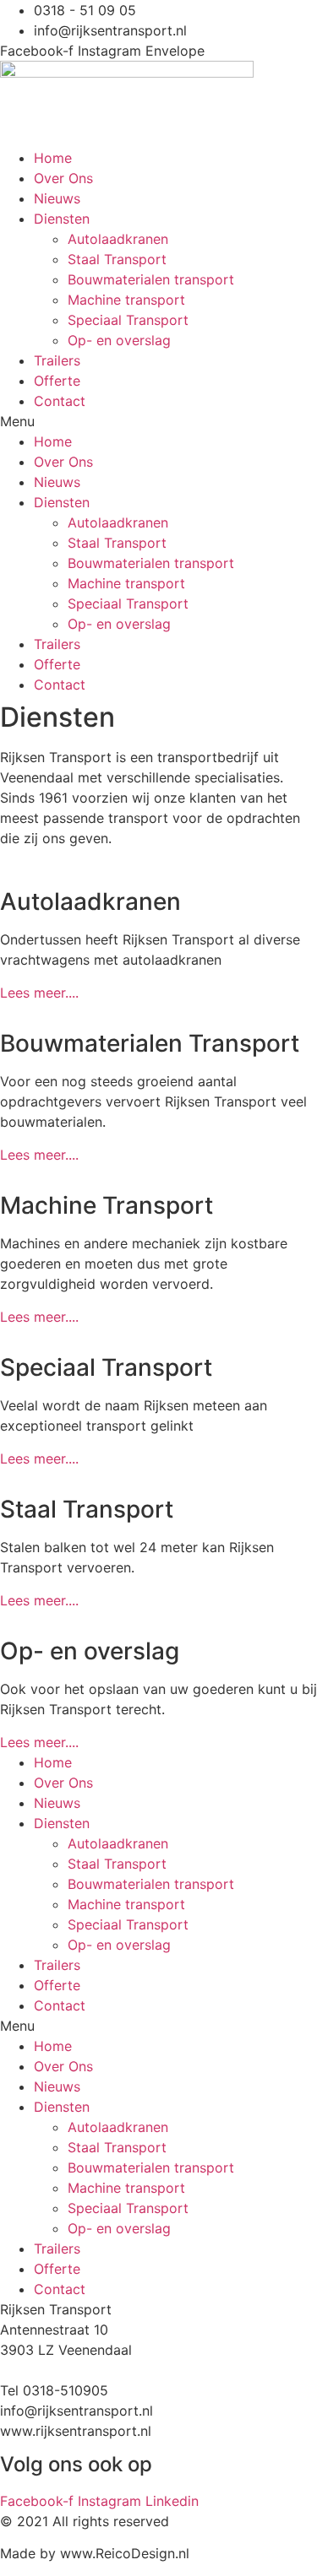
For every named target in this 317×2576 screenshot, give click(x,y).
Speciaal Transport (128, 320)
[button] (158, 421)
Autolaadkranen (118, 239)
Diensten (62, 219)
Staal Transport (117, 259)
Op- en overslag (119, 340)
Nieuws (57, 198)
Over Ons (63, 178)
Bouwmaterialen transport (151, 279)
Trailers (57, 360)
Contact (60, 401)
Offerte (57, 381)
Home (53, 158)
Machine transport (126, 300)
